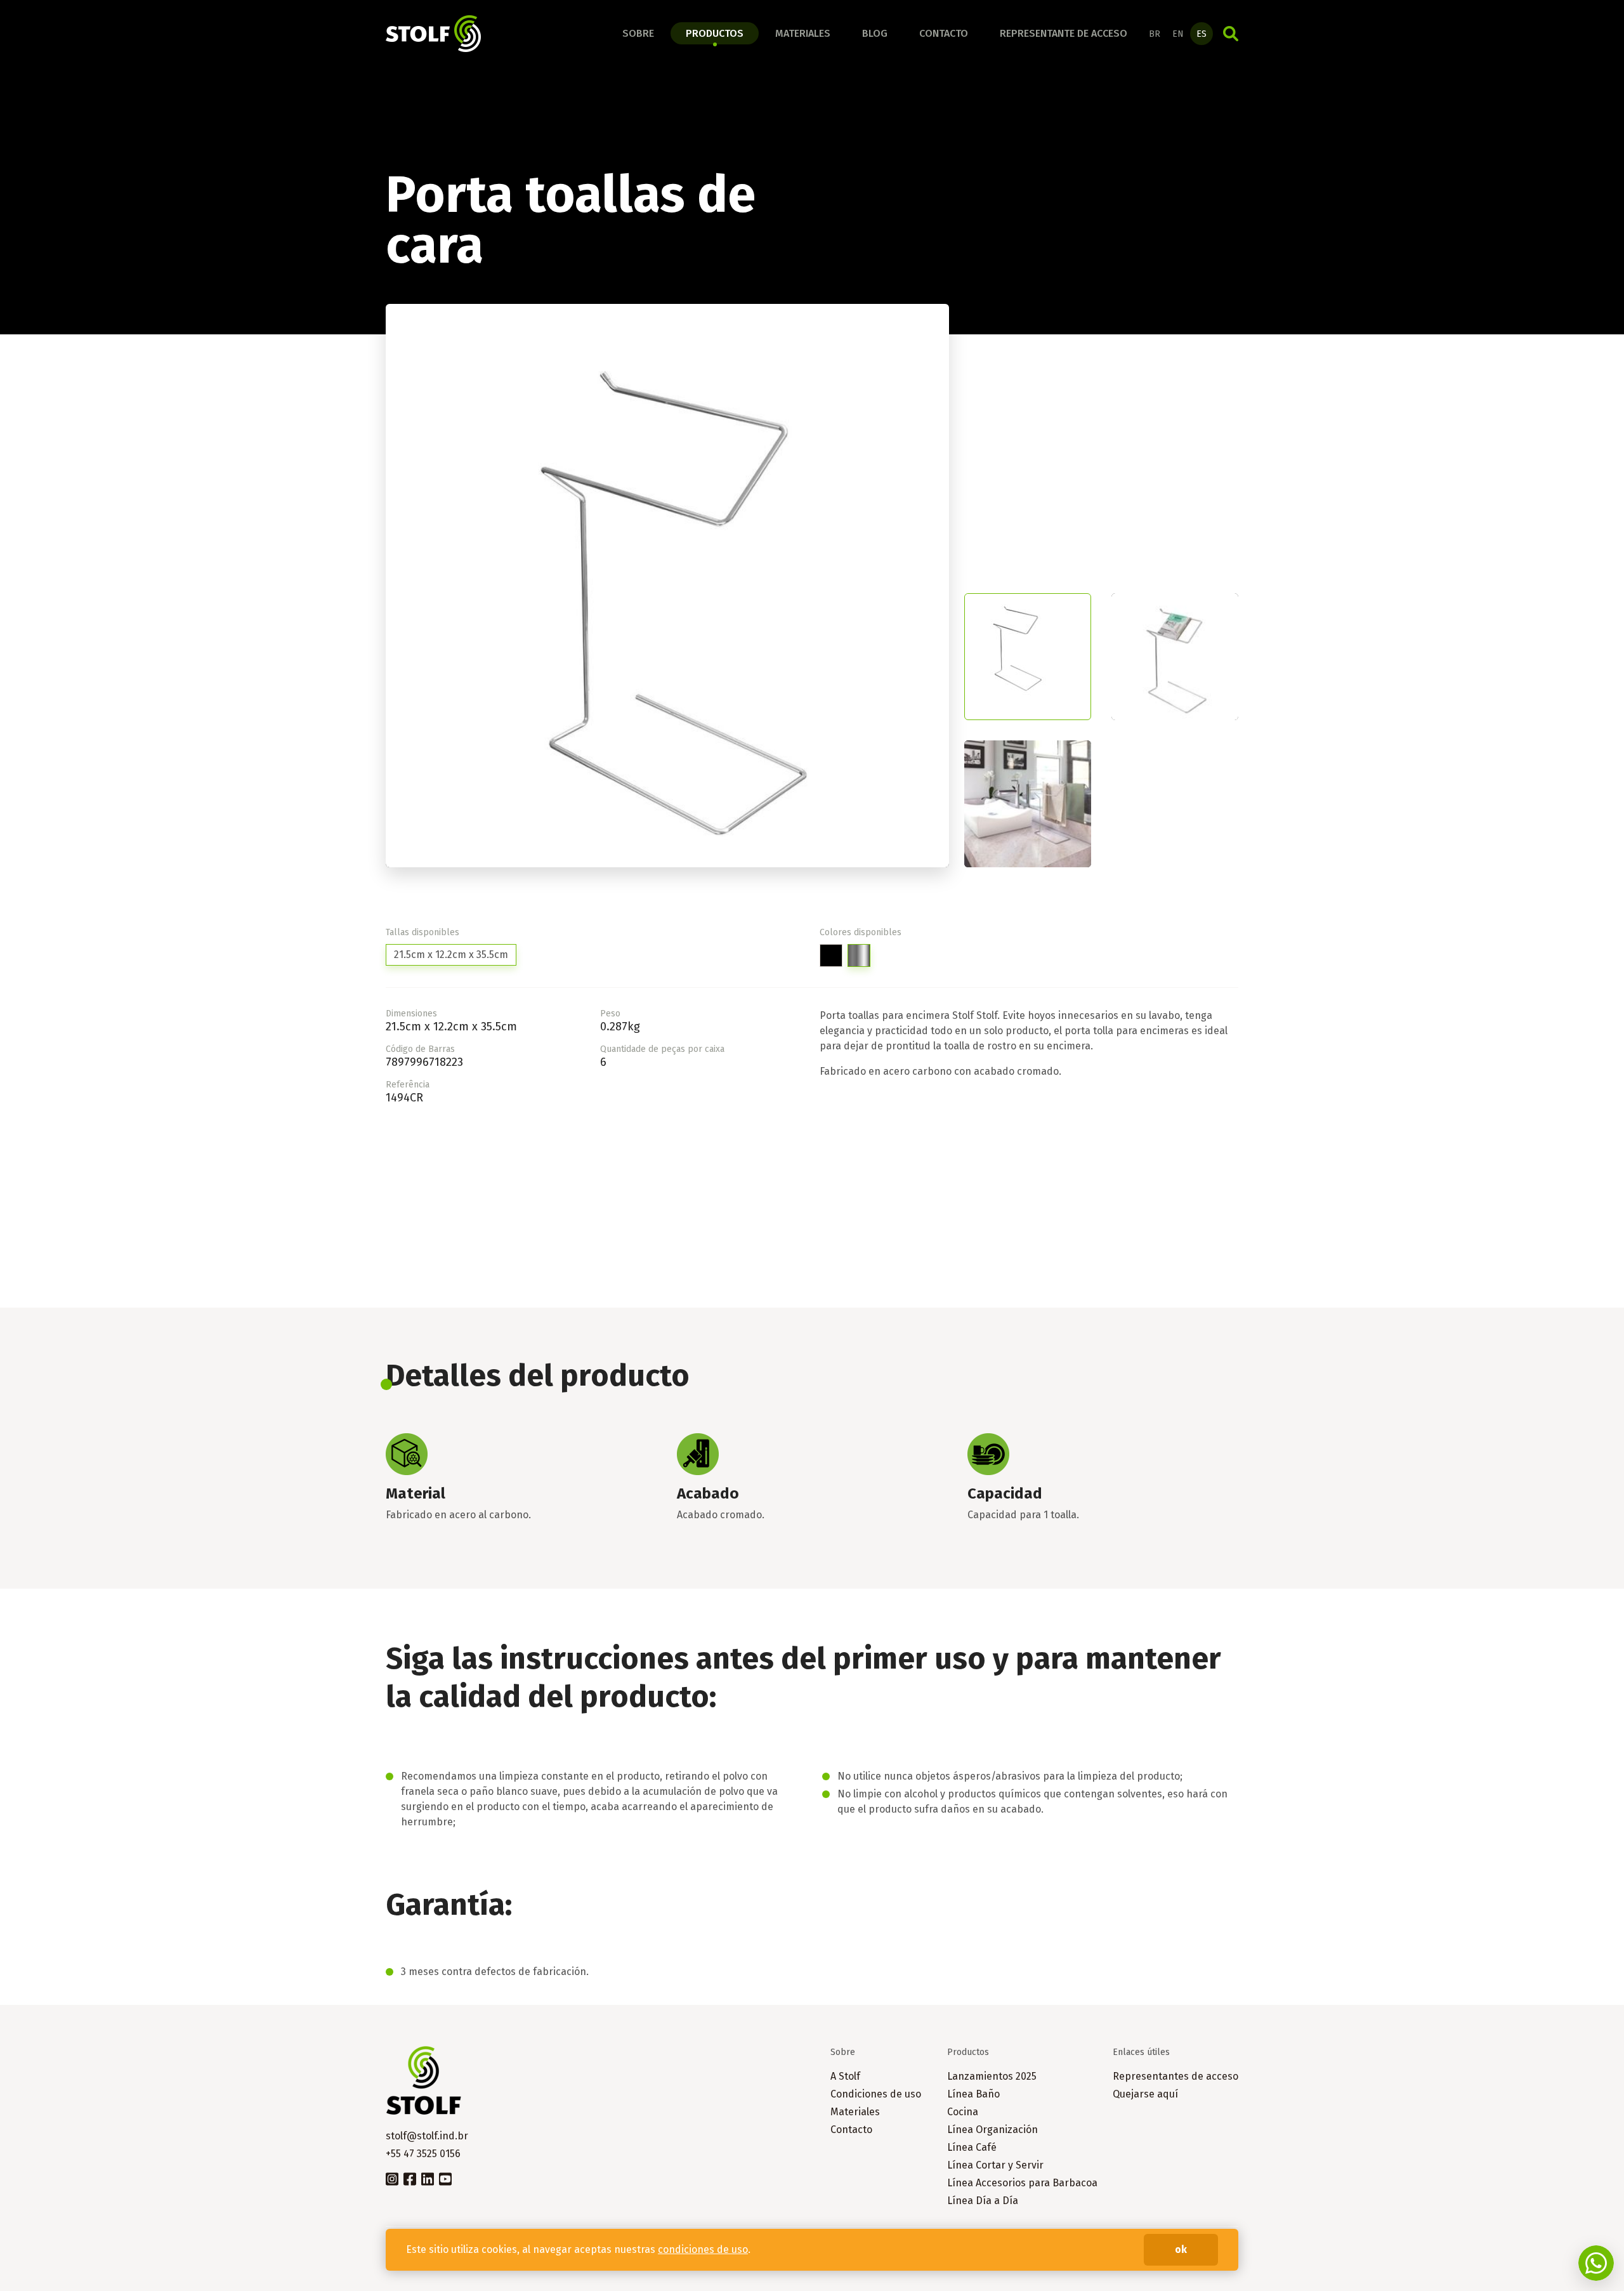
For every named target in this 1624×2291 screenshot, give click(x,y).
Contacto (944, 33)
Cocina (963, 2112)
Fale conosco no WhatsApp (1596, 2263)
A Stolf (845, 2076)
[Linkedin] (428, 2178)
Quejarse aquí (1145, 2094)
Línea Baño (973, 2094)
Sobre (638, 33)
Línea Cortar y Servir (995, 2165)
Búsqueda (1231, 34)
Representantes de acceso (1175, 2076)
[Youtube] (445, 2178)
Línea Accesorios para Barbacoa (1022, 2183)
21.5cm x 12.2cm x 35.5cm (451, 955)
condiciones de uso (703, 2249)
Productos (715, 33)
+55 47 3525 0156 (423, 2154)
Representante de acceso (1064, 33)
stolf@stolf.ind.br (427, 2136)
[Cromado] (859, 955)
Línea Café (972, 2147)
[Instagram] (392, 2178)
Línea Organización (992, 2130)
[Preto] (831, 955)
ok (1181, 2249)
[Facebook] (410, 2178)
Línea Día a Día (983, 2201)
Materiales (803, 33)
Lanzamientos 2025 (992, 2076)
